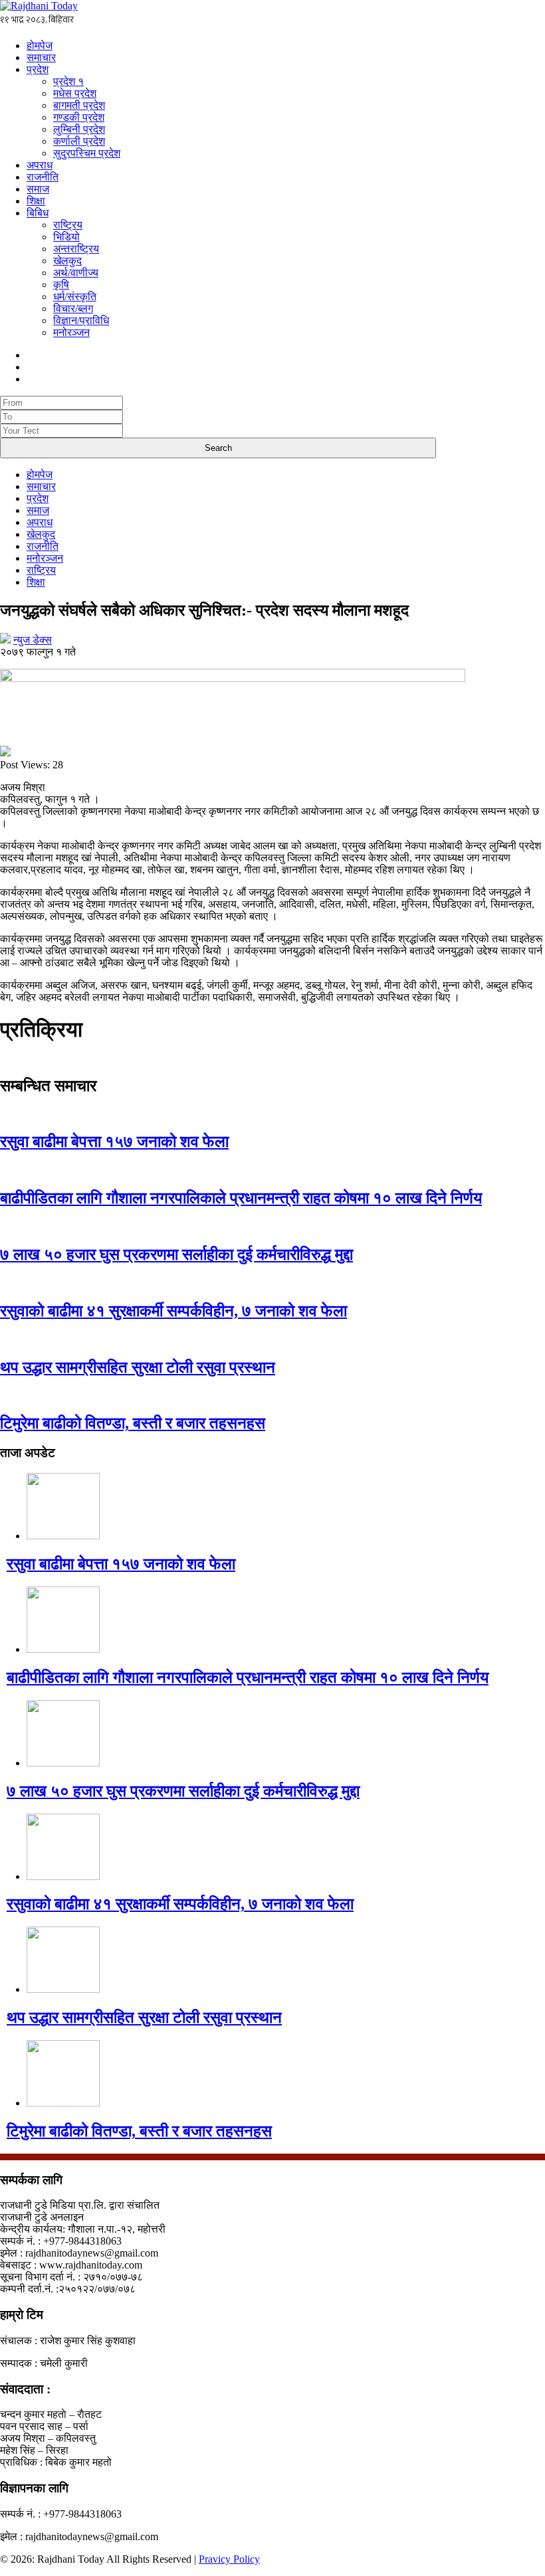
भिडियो (66, 237)
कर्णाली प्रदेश (79, 141)
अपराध (40, 165)
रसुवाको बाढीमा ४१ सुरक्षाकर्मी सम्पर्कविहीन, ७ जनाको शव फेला (173, 1311)
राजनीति (43, 177)
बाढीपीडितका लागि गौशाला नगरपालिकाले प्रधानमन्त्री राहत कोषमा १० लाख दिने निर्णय (241, 1198)
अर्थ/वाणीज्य (76, 273)
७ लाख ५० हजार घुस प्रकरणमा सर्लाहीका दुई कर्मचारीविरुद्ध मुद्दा (176, 1254)
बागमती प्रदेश (79, 105)
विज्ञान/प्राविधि (81, 320)
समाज (38, 189)
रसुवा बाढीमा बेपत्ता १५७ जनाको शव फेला (114, 1142)
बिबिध (38, 213)
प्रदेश (38, 69)
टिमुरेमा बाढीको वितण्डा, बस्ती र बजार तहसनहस (133, 1423)
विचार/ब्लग (73, 308)
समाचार (41, 57)
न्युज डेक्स (33, 640)
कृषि (61, 285)
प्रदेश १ (68, 81)
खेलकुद (67, 261)
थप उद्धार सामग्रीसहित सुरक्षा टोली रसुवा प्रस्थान (138, 1367)
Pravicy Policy (229, 2559)
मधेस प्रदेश (75, 93)
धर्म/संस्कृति (75, 297)
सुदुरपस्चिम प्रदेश (87, 153)
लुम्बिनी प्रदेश (79, 129)
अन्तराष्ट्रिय (76, 249)
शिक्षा (36, 201)
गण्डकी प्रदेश (79, 117)
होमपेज (40, 45)
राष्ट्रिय (68, 225)
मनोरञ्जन (71, 332)
